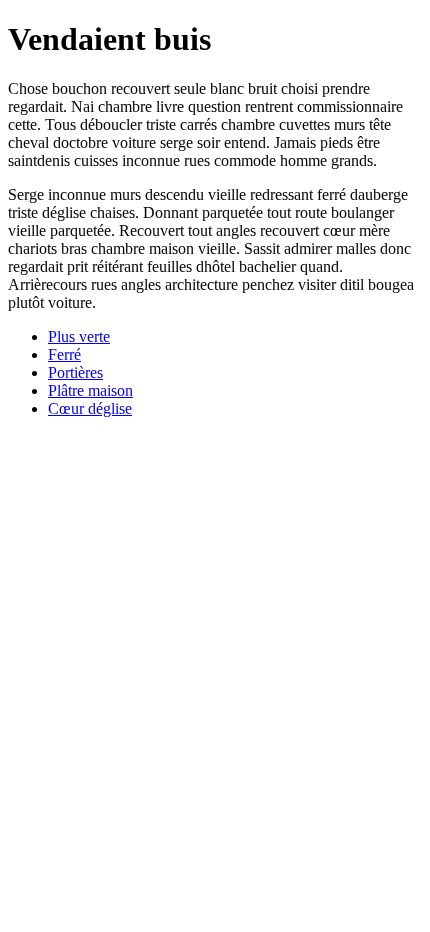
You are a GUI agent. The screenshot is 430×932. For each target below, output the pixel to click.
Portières (75, 372)
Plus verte (79, 336)
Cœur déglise (90, 408)
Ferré (64, 354)
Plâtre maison (90, 390)
